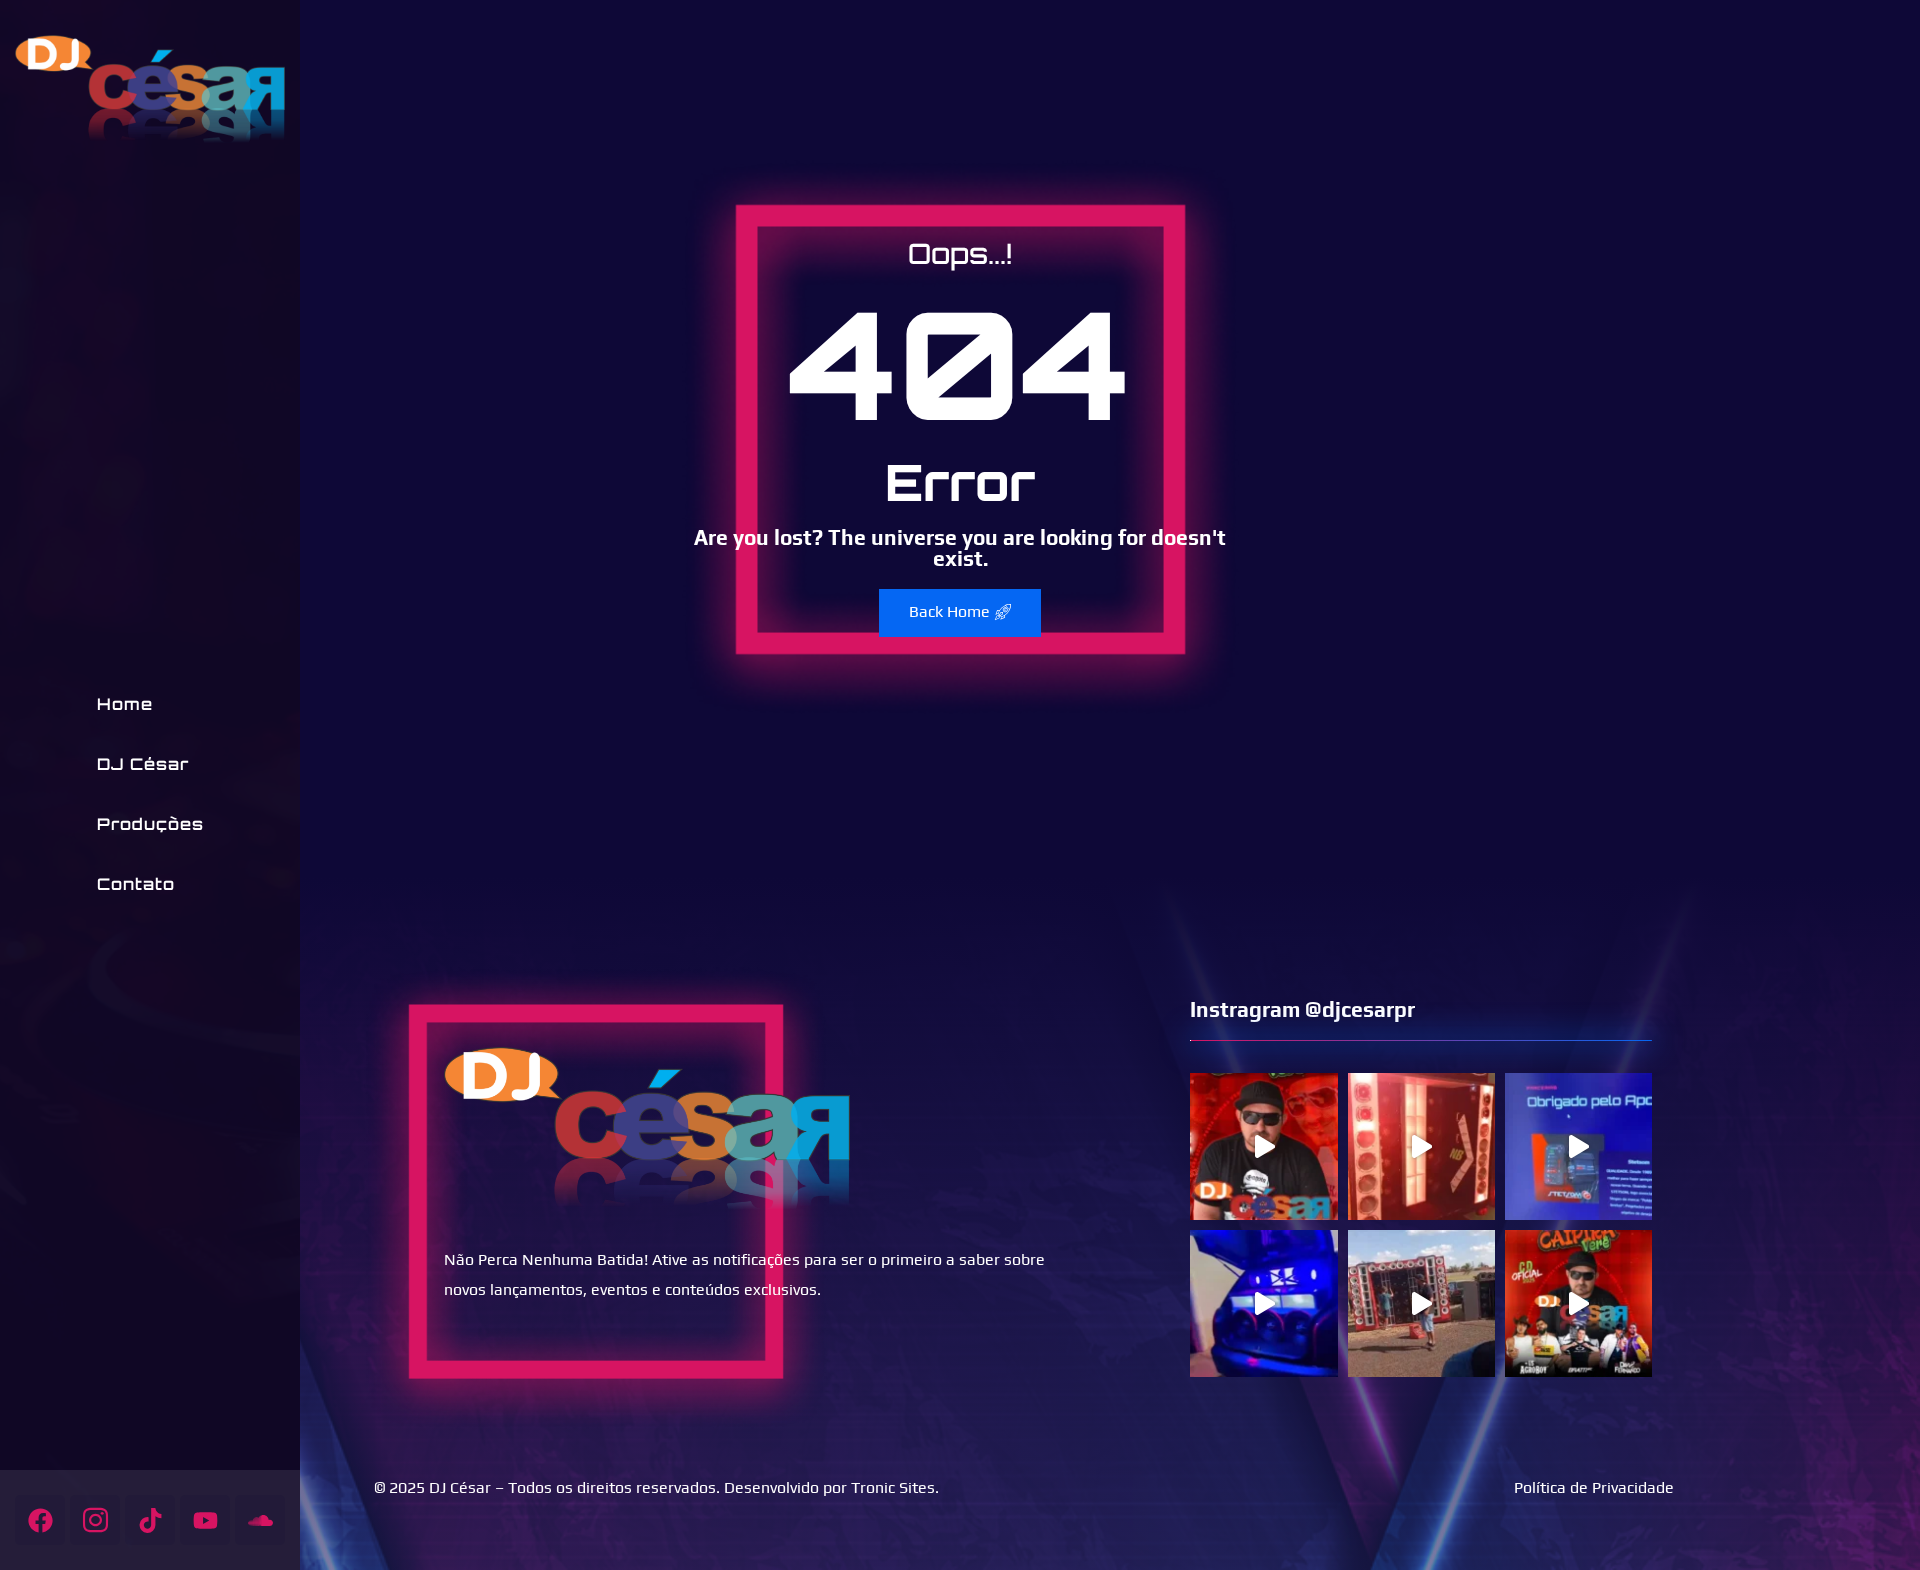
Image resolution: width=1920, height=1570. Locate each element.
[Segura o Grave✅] (1421, 1303)
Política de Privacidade (1594, 1487)
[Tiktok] (150, 1520)
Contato (136, 884)
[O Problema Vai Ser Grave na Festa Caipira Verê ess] (1263, 1146)
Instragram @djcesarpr (1302, 1009)
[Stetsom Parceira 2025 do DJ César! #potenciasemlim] (1578, 1146)
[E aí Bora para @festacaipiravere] (1421, 1146)
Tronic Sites (893, 1487)
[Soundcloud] (260, 1520)
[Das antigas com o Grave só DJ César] (1263, 1303)
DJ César (143, 764)
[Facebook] (40, 1520)
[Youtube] (205, 1520)
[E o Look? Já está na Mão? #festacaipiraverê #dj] (1578, 1303)
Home (125, 704)
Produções (150, 824)
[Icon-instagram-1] (95, 1520)
